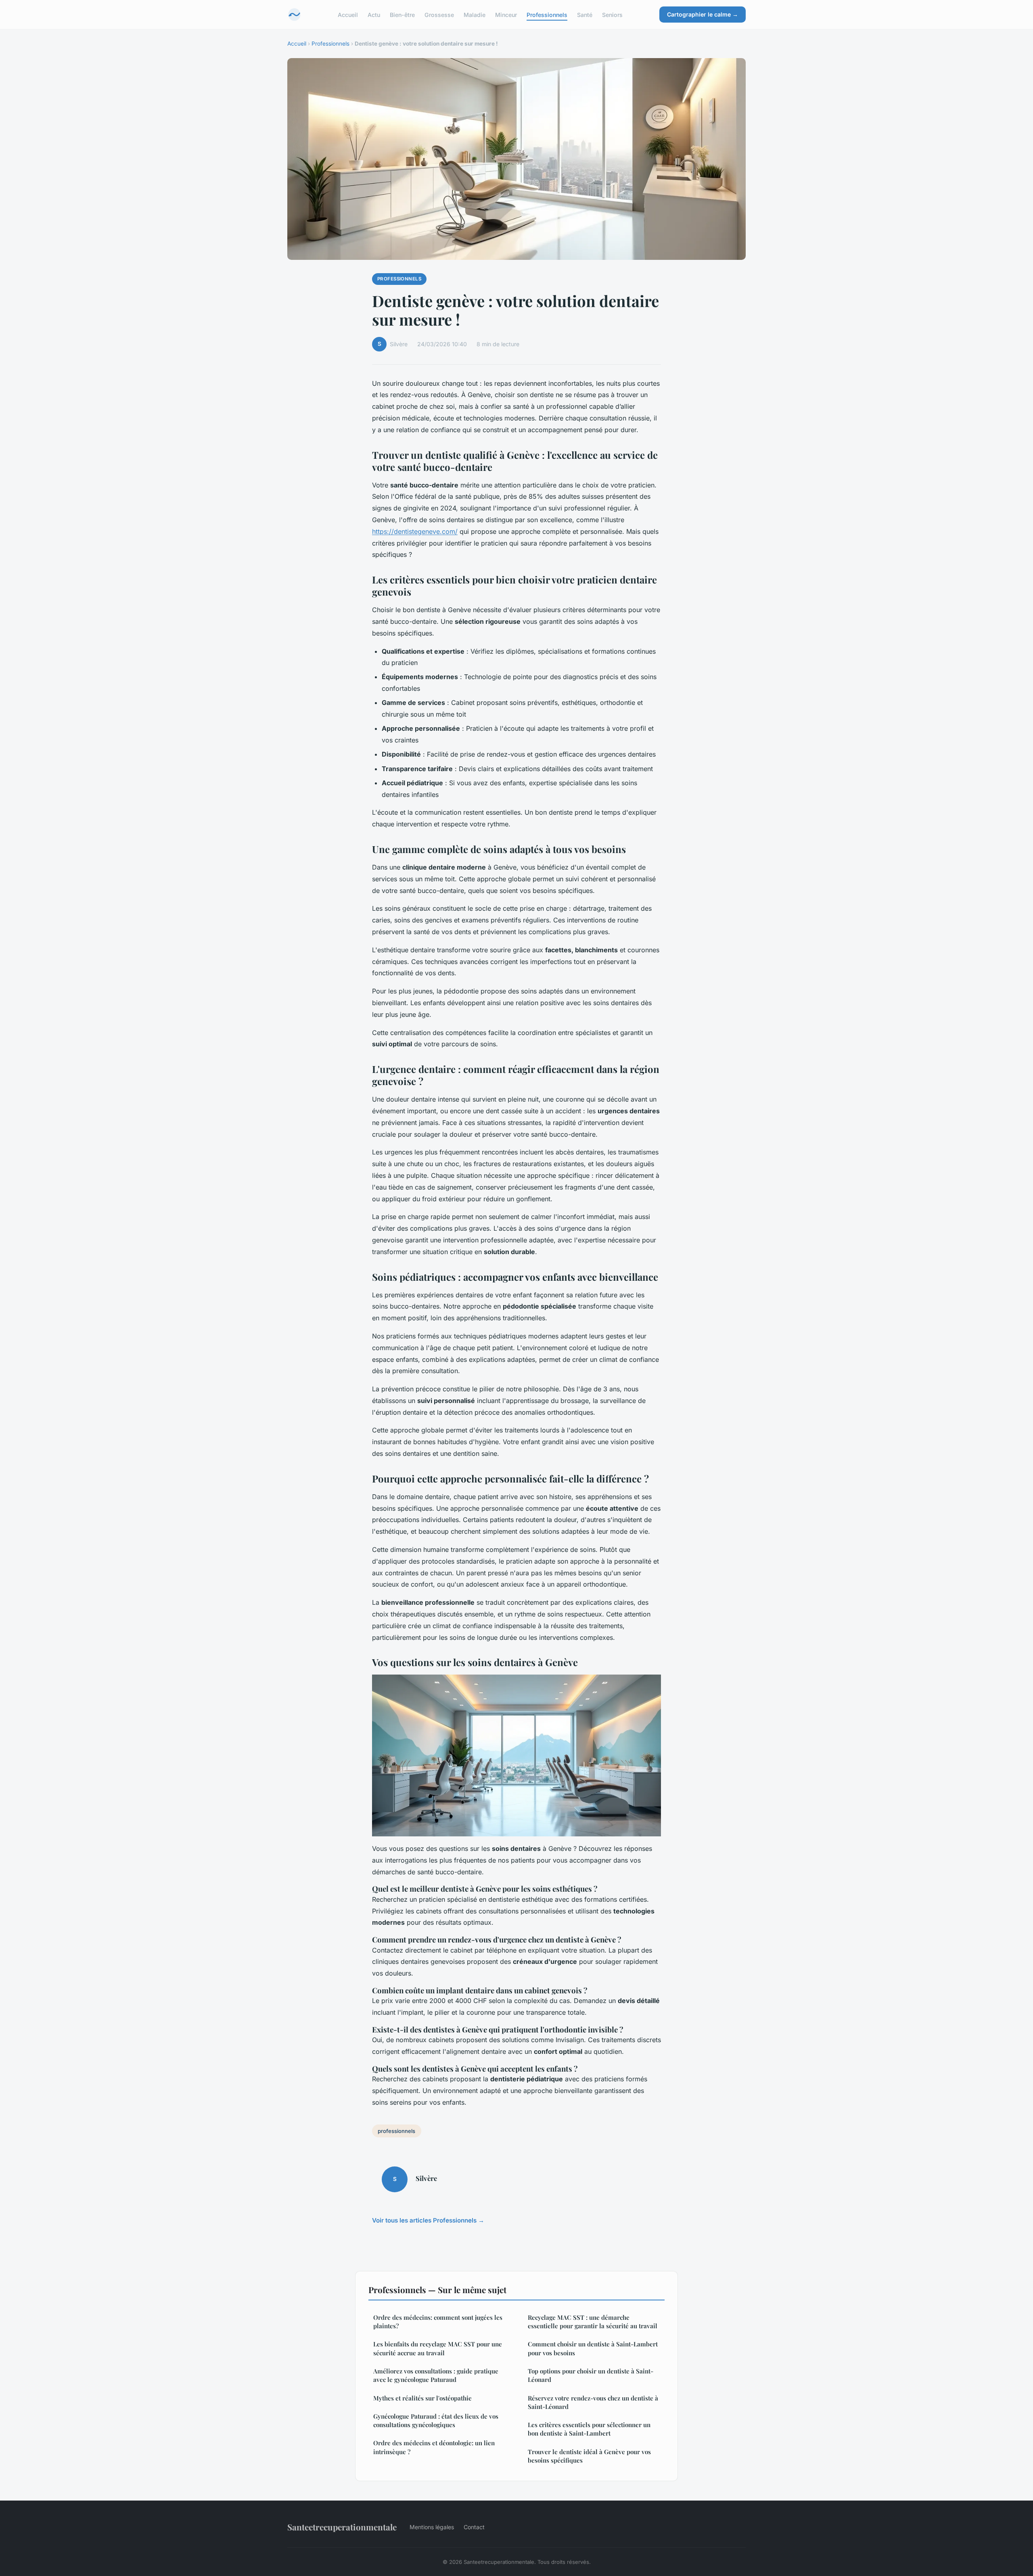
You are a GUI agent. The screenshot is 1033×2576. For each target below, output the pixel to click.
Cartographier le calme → (703, 14)
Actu (374, 14)
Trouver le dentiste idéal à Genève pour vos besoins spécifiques (589, 2456)
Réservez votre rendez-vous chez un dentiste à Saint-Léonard (593, 2402)
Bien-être (402, 14)
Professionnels (547, 14)
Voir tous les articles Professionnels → (428, 2220)
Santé (585, 14)
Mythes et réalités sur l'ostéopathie (422, 2398)
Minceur (506, 14)
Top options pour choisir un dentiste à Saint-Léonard (591, 2375)
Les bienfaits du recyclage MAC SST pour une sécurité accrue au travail (438, 2348)
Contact (474, 2527)
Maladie (475, 14)
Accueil (348, 14)
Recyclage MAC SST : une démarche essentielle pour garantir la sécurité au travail (593, 2322)
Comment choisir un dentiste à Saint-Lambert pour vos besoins (593, 2348)
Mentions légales (432, 2527)
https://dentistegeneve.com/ (415, 531)
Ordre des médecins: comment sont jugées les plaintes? (438, 2322)
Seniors (612, 14)
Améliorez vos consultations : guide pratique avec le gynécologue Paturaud (436, 2375)
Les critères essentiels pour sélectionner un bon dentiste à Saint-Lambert (589, 2429)
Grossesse (439, 14)
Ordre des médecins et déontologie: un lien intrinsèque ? (434, 2447)
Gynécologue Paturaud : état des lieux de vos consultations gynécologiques (436, 2420)
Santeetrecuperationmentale (342, 2527)
